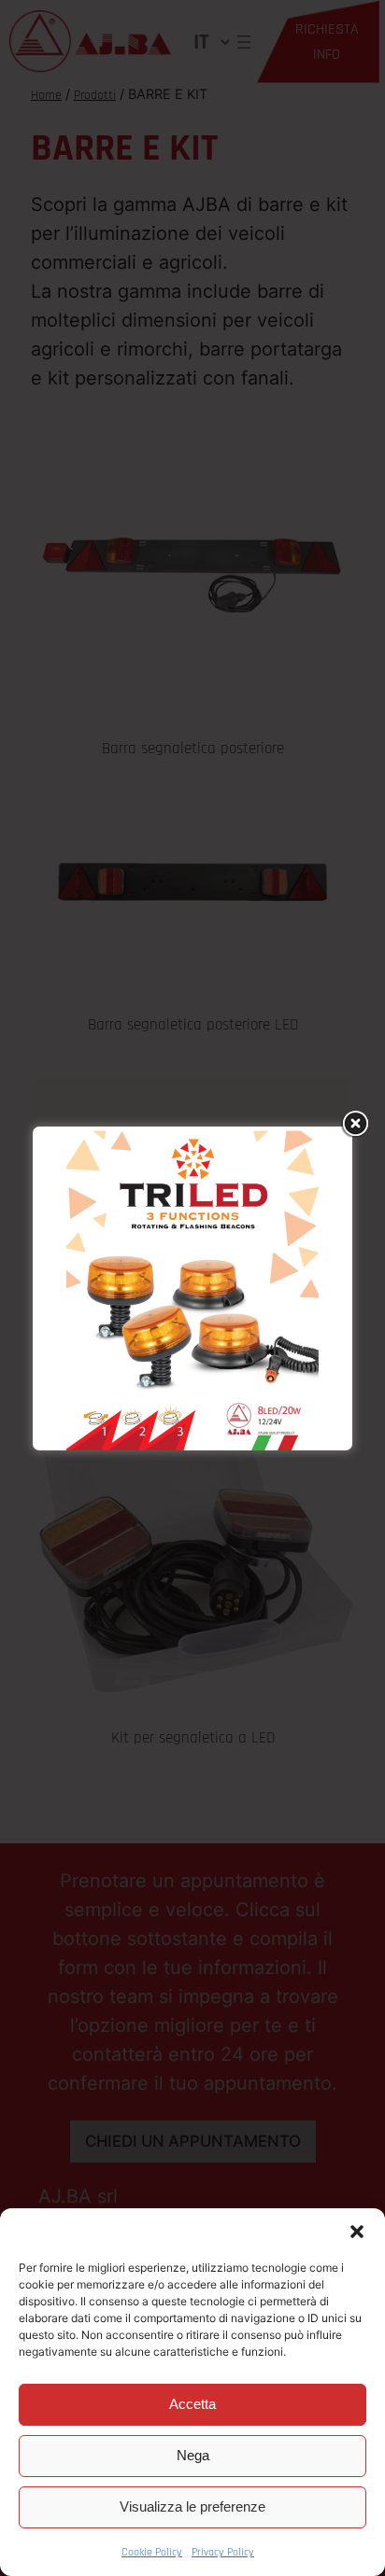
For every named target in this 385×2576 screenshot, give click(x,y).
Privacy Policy (223, 2552)
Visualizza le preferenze (192, 2506)
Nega (193, 2455)
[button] (357, 2232)
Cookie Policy (152, 2552)
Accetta (192, 2404)
